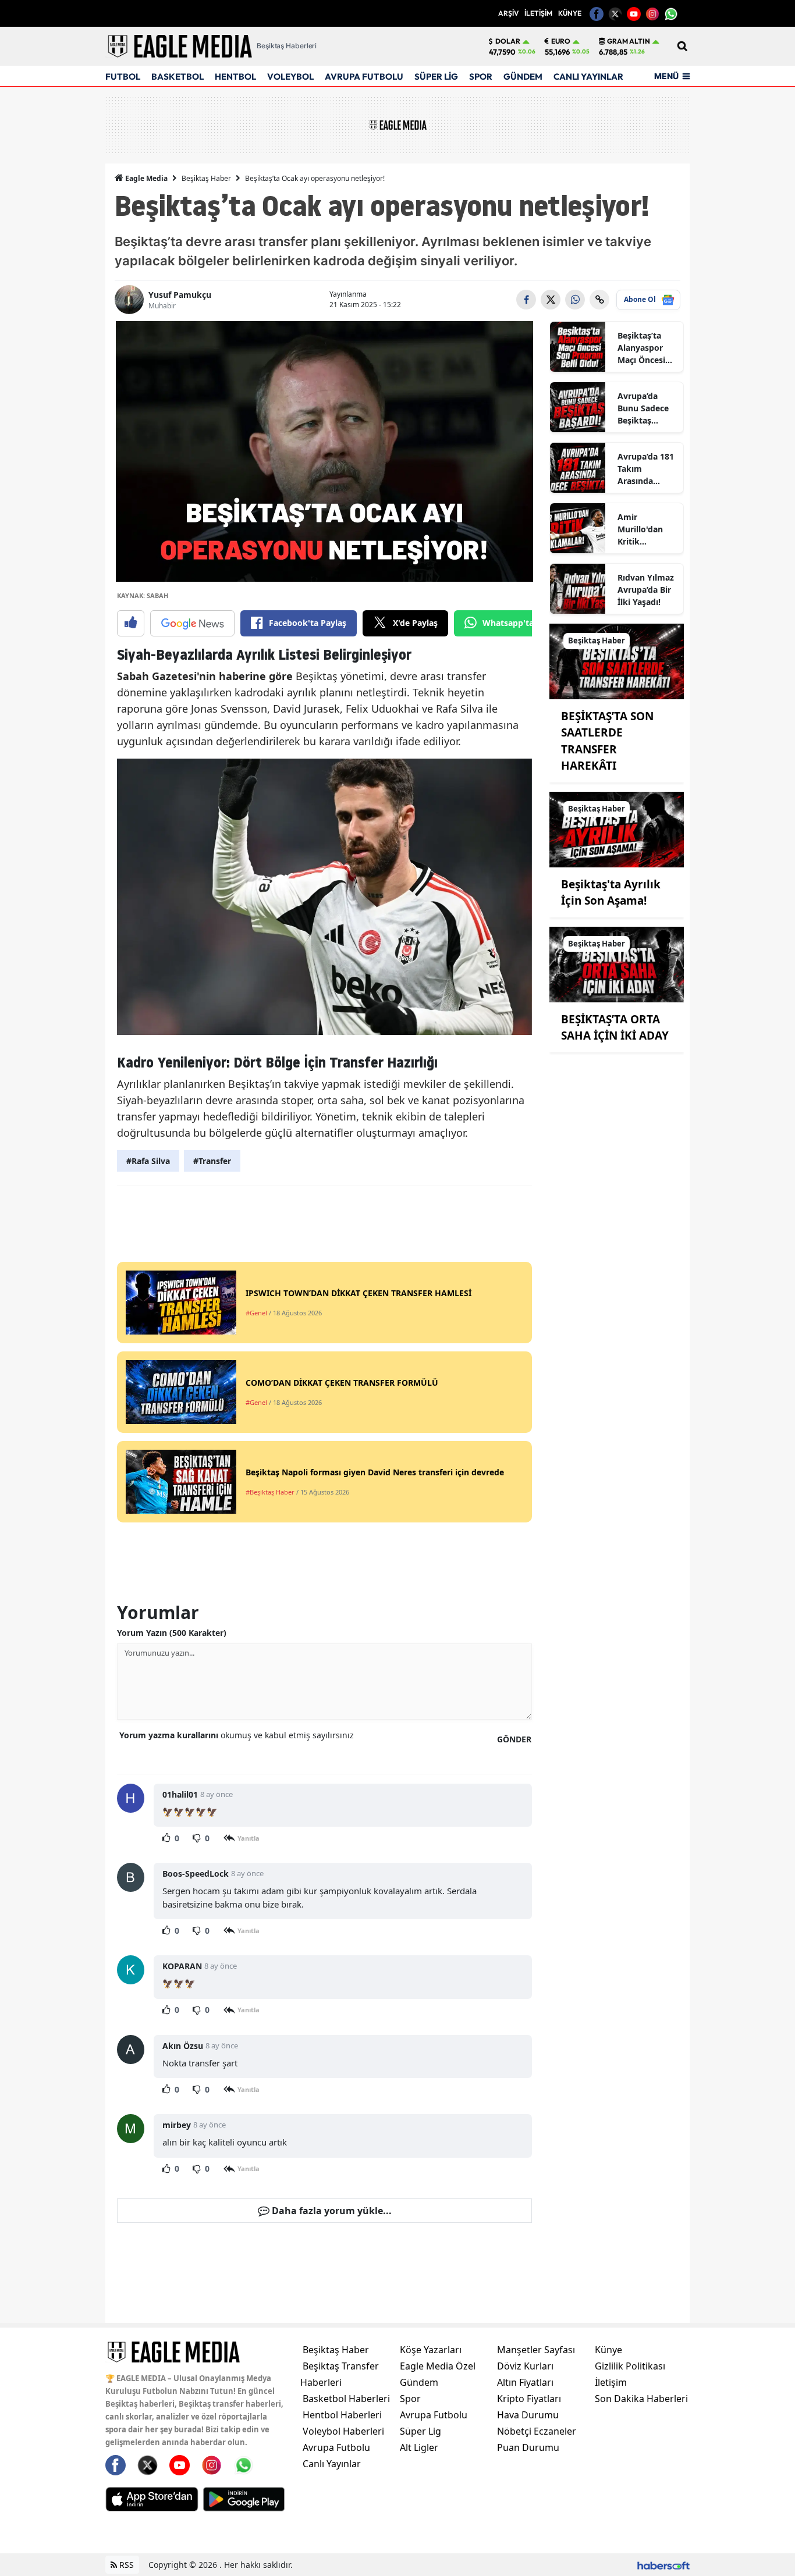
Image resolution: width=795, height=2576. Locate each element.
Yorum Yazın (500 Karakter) (172, 1633)
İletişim (611, 2382)
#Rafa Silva (148, 1161)
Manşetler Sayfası (536, 2350)
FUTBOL (123, 77)
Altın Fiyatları (525, 2382)
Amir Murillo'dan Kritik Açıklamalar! (643, 529)
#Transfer (212, 1161)
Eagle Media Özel (438, 2366)
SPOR (481, 77)
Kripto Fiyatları (529, 2399)
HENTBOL (235, 77)
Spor (410, 2399)
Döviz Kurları (525, 2366)
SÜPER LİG (436, 77)
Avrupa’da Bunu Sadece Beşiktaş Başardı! (643, 408)
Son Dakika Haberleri (641, 2399)
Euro (561, 41)
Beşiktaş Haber (206, 178)
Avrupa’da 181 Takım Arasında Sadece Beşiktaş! (646, 469)
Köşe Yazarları (431, 2350)
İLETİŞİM (538, 13)
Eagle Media (145, 178)
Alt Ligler (419, 2447)
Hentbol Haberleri (342, 2415)
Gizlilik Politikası (630, 2366)
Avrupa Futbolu (336, 2447)
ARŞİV (508, 13)
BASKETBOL (178, 77)
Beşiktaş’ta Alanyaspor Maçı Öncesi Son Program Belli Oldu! (644, 348)
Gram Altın (629, 41)
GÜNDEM (523, 77)
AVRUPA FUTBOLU (364, 77)
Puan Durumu (528, 2447)
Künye (608, 2350)
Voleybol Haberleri (343, 2431)
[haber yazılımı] (663, 2565)
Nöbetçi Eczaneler (537, 2431)
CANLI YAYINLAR (588, 77)
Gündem (419, 2382)
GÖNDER (514, 1739)
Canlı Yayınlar (332, 2464)
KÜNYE (570, 13)
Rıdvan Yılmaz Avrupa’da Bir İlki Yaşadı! (646, 590)
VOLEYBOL (290, 77)
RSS (125, 2565)
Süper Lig (420, 2431)
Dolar (508, 41)
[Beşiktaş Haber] (617, 660)
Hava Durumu (528, 2415)
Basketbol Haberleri (346, 2399)
